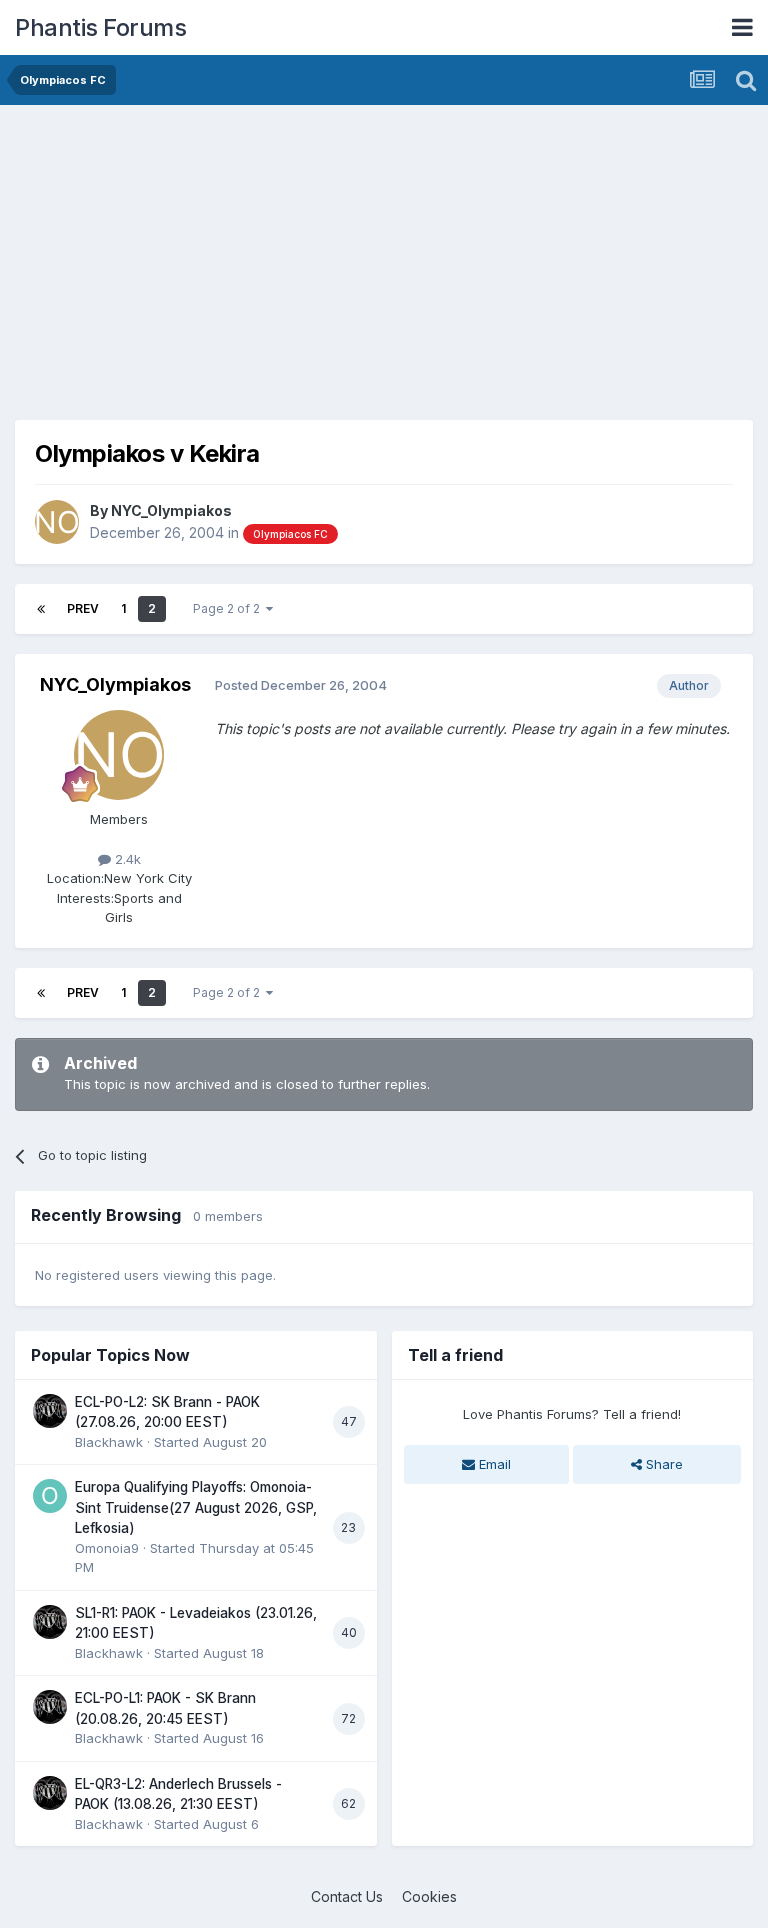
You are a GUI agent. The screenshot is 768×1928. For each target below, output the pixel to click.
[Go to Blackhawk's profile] (50, 1411)
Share (662, 1464)
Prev (83, 608)
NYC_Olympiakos (171, 510)
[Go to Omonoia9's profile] (50, 1496)
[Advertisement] (249, 260)
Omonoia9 (107, 1548)
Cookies (429, 1896)
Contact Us (347, 1896)
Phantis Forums (100, 27)
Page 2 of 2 (229, 608)
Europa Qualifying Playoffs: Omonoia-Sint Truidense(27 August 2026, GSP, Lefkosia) (196, 1507)
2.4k (126, 859)
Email (493, 1464)
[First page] (41, 609)
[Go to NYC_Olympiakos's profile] (57, 522)
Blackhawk (109, 1442)
